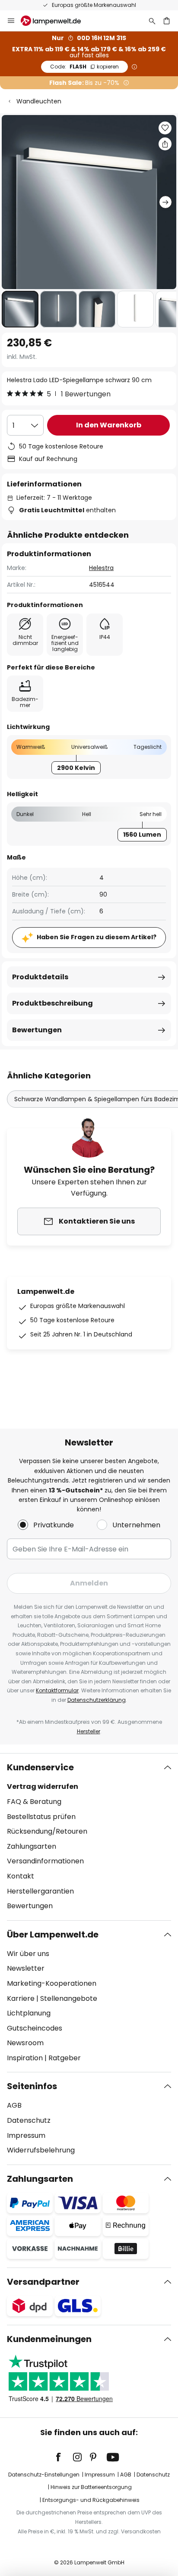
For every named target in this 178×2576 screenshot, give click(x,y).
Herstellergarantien (40, 1891)
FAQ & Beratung (34, 1802)
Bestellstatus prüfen (41, 1817)
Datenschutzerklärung (97, 1700)
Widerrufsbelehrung (41, 2150)
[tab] (89, 1837)
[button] (20, 309)
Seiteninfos (32, 2086)
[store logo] (56, 21)
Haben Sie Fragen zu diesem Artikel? (97, 937)
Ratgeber (65, 2058)
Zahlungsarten (32, 1846)
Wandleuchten (39, 101)
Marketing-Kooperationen (52, 1983)
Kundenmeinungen (49, 2339)
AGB (14, 2105)
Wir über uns (28, 1954)
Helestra (101, 568)
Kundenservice (40, 1767)
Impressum (26, 2135)
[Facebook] (64, 2457)
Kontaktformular (57, 1690)
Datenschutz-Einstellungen (44, 2475)
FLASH (84, 67)
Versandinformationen (45, 1861)
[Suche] (152, 21)
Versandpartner (43, 2282)
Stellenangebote (69, 1998)
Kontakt (21, 1876)
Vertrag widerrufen (43, 1786)
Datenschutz (29, 2120)
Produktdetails (40, 977)
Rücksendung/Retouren (47, 1831)
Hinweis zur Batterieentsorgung (91, 2487)
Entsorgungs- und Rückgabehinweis (91, 2500)
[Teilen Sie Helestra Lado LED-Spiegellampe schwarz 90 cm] (165, 144)
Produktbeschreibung (52, 1003)
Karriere (21, 1998)
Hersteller (89, 1731)
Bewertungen (37, 1030)
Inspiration (25, 2058)
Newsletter (26, 1968)
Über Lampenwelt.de (53, 1934)
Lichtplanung (29, 2013)
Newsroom (25, 2043)
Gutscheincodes (35, 2028)
